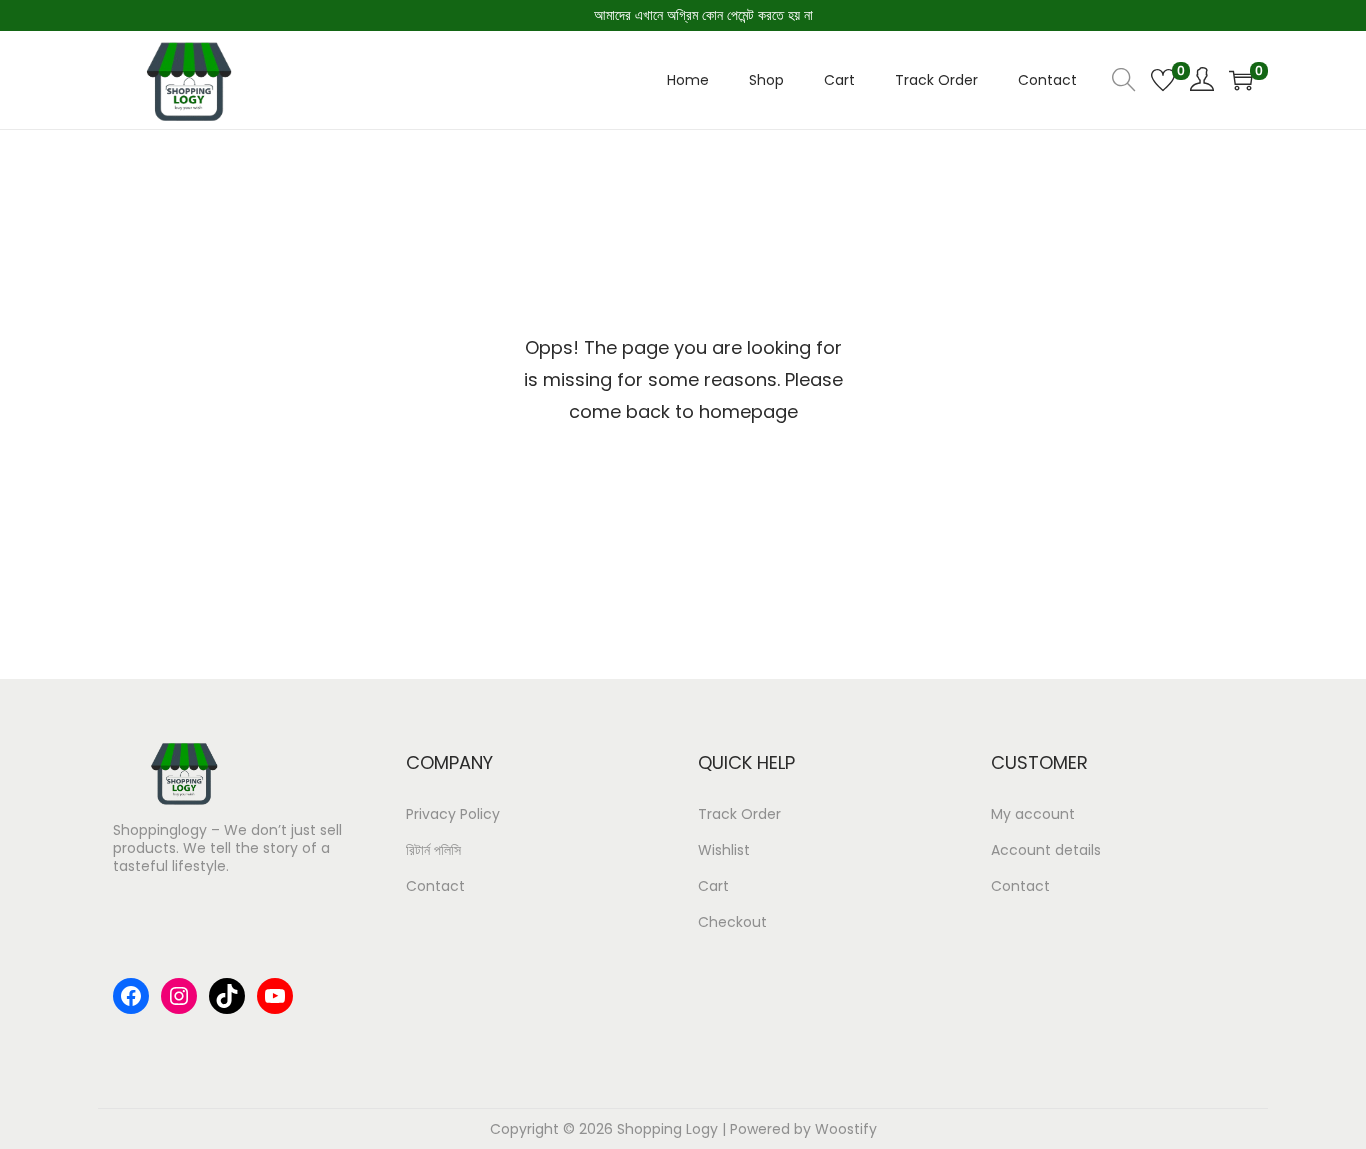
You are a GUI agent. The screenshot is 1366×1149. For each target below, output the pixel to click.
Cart (713, 886)
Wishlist (724, 850)
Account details (1046, 850)
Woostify (846, 1129)
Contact (435, 886)
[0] (1163, 80)
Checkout (732, 922)
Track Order (739, 814)
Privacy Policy (453, 814)
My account (1033, 814)
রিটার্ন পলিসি (433, 850)
